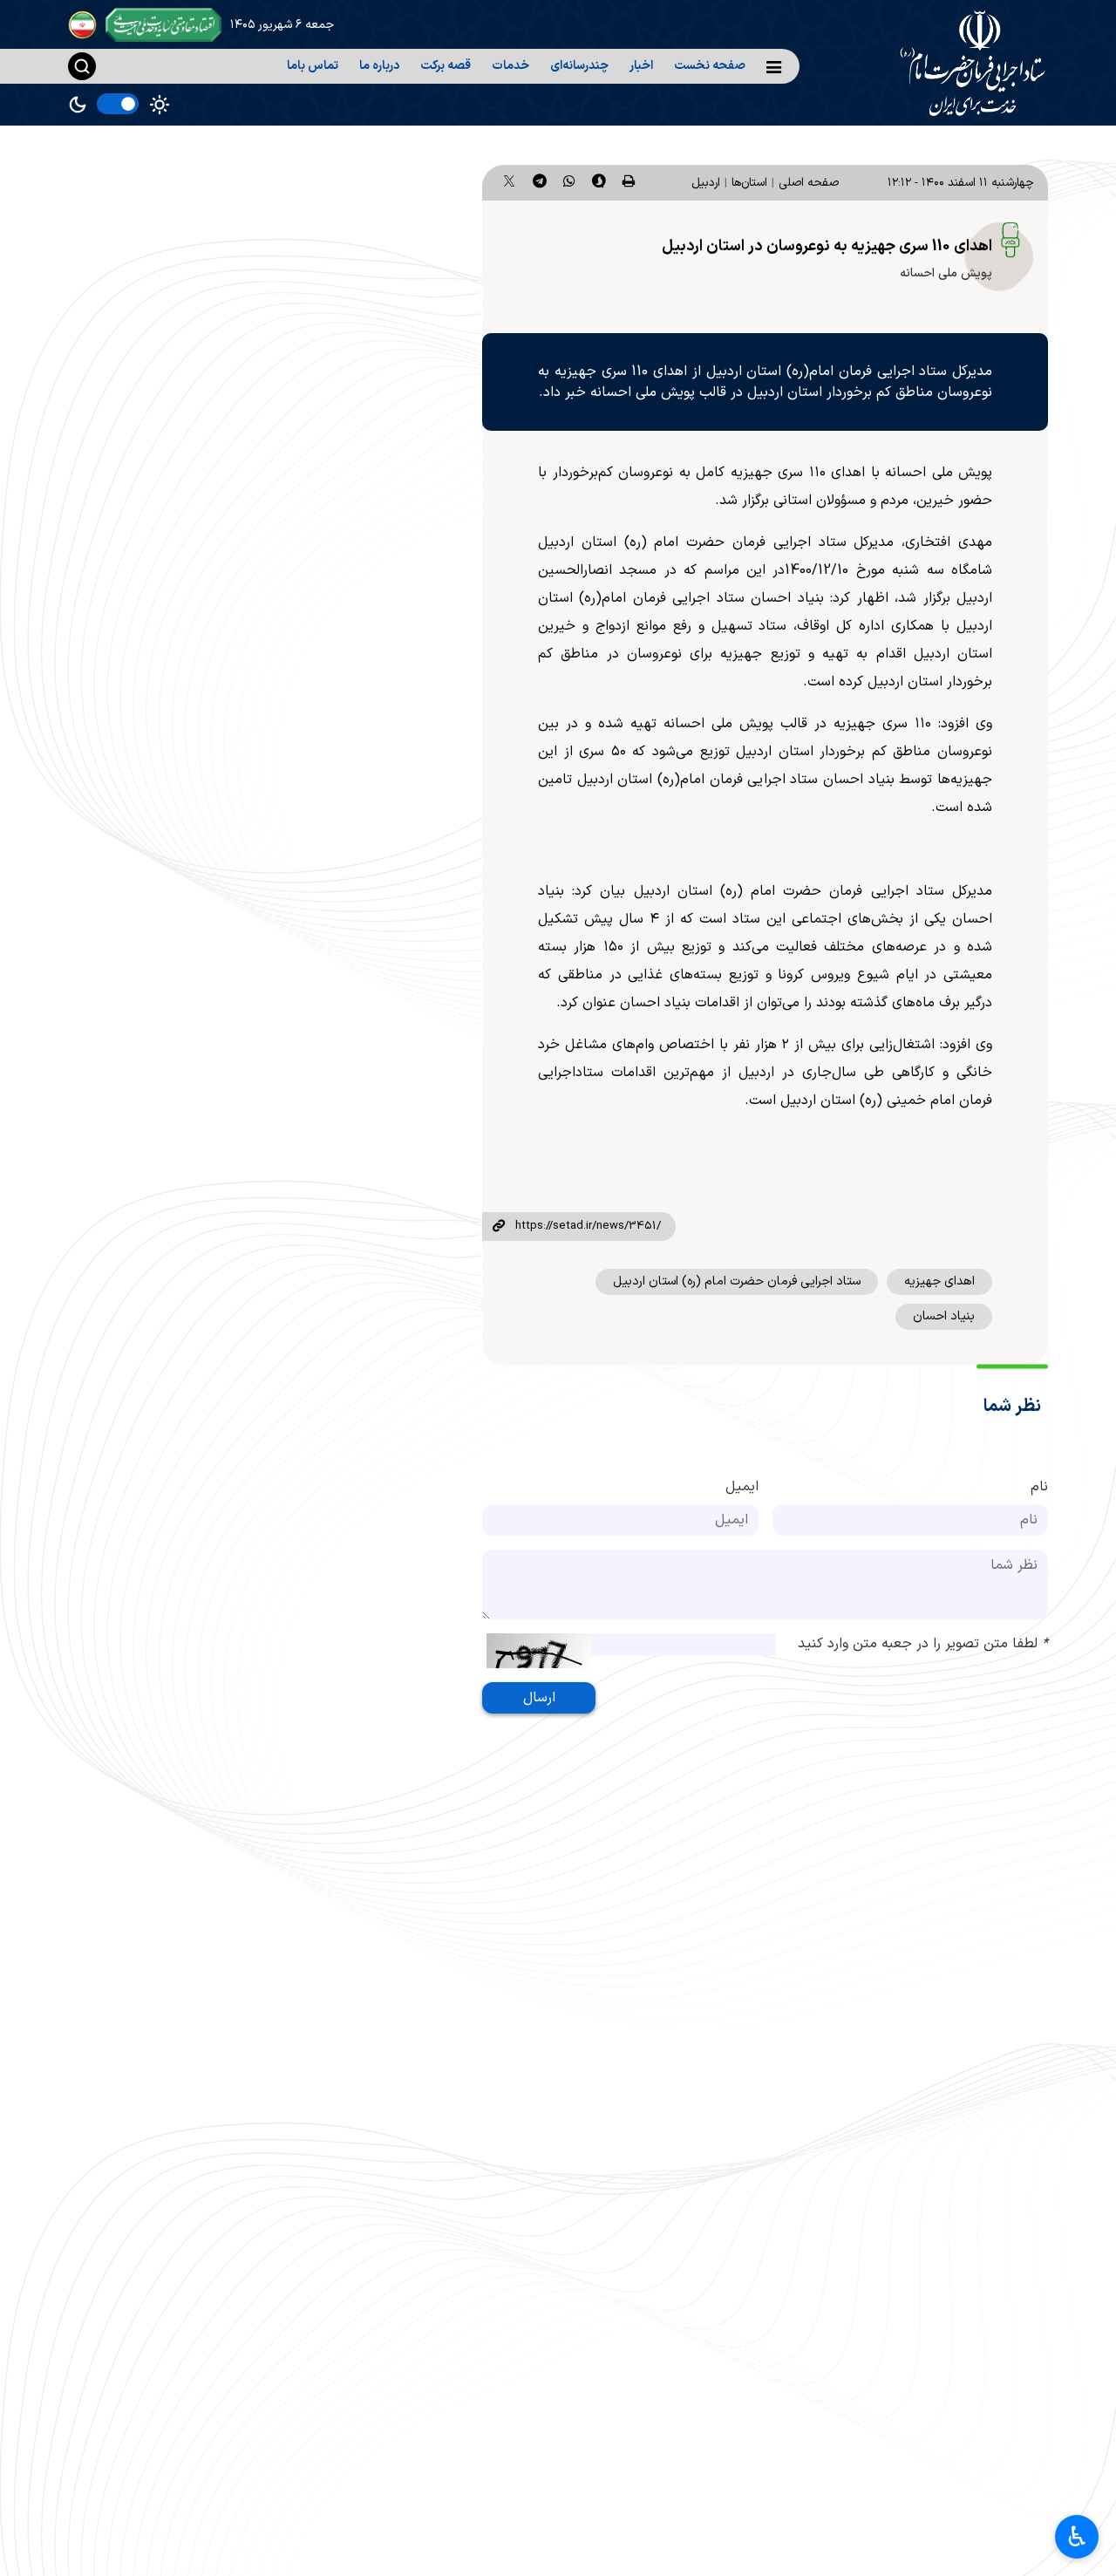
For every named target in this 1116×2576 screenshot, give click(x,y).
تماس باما (313, 66)
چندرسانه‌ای (579, 66)
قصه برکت (446, 66)
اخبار (641, 66)
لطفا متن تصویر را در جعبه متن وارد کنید (923, 1644)
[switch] (118, 104)
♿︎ (1077, 2537)
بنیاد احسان (944, 1316)
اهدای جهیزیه (939, 1281)
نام (1039, 1487)
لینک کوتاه (499, 1227)
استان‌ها (749, 183)
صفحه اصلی (809, 183)
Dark (78, 105)
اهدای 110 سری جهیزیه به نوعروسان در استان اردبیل (827, 246)
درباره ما (379, 66)
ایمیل (742, 1487)
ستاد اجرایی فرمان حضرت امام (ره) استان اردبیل (737, 1281)
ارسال (539, 1698)
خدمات (510, 66)
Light (160, 105)
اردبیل (706, 183)
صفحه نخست (710, 66)
